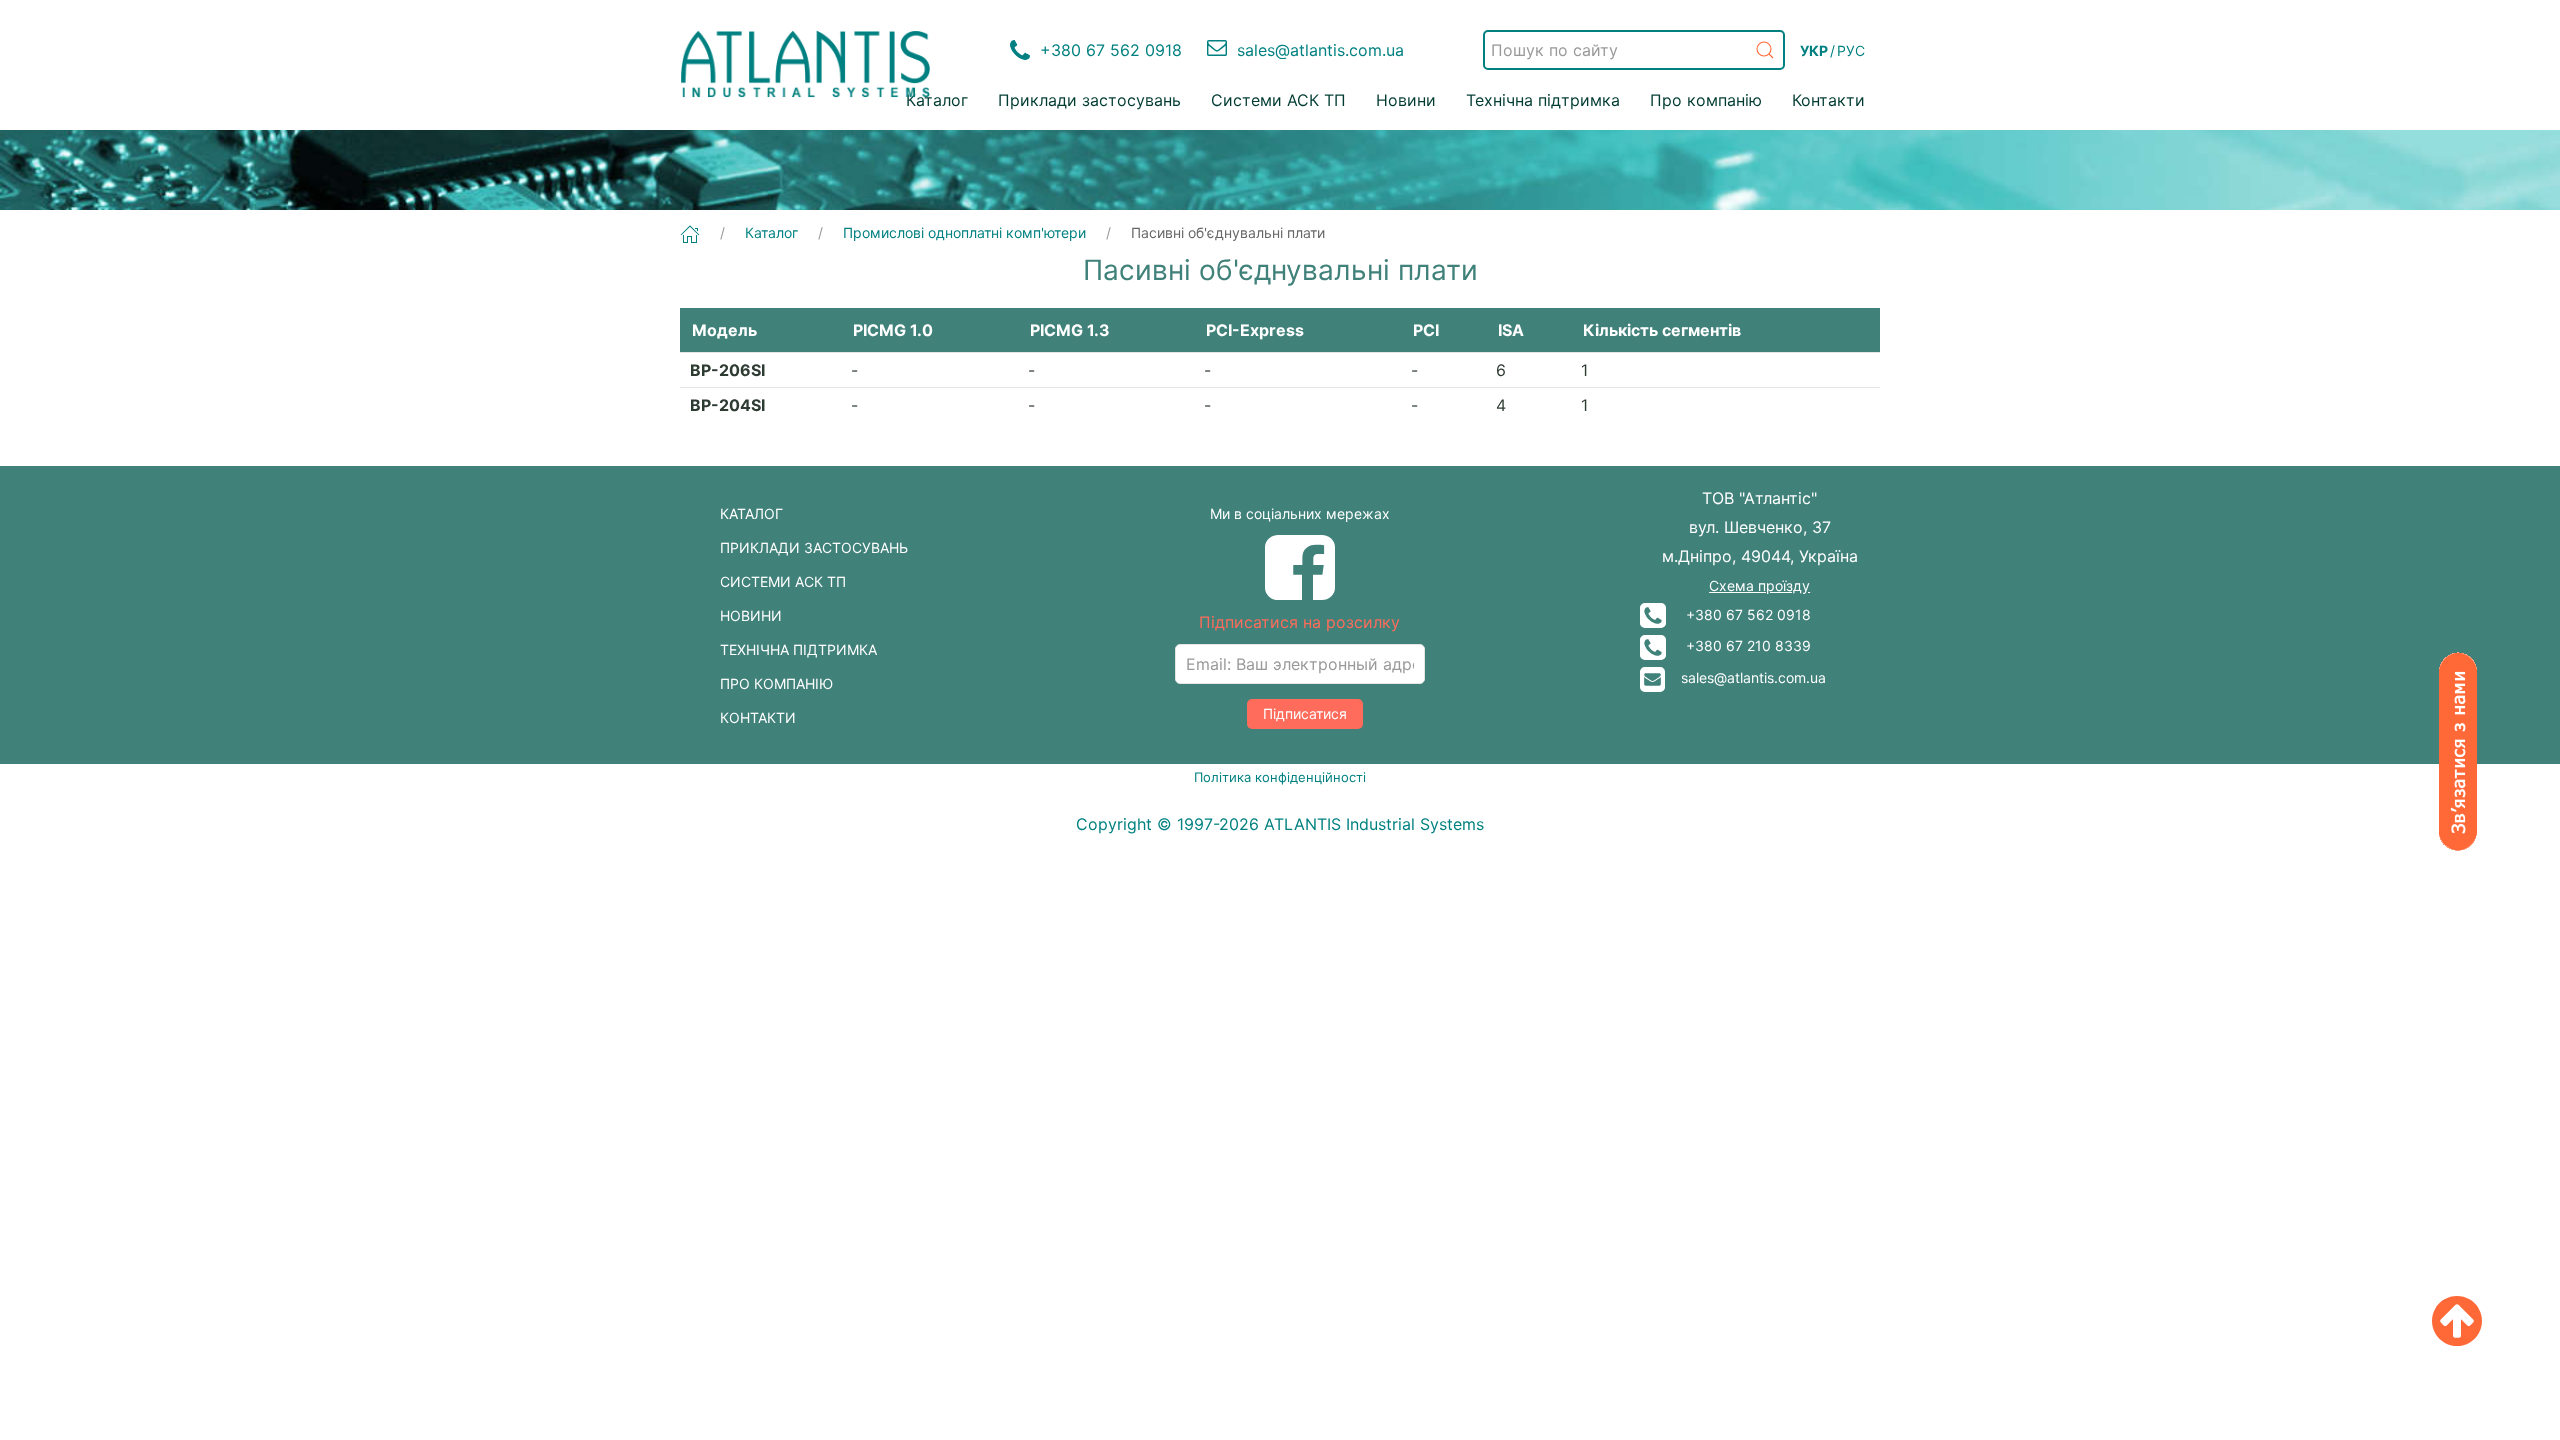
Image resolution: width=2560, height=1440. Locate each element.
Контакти (1828, 100)
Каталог (937, 100)
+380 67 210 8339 (1738, 645)
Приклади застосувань (1089, 100)
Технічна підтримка (1543, 100)
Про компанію (1706, 100)
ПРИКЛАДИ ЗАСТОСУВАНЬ (814, 547)
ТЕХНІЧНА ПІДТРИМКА (798, 649)
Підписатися (1305, 713)
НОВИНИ (751, 615)
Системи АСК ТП (1278, 100)
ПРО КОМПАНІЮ (776, 683)
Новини (1406, 100)
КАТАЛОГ (751, 513)
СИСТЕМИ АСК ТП (783, 581)
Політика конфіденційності (1280, 777)
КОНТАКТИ (758, 717)
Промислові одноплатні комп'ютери (964, 232)
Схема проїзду (1759, 585)
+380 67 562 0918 (1738, 614)
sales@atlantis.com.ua (1745, 677)
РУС (1851, 50)
